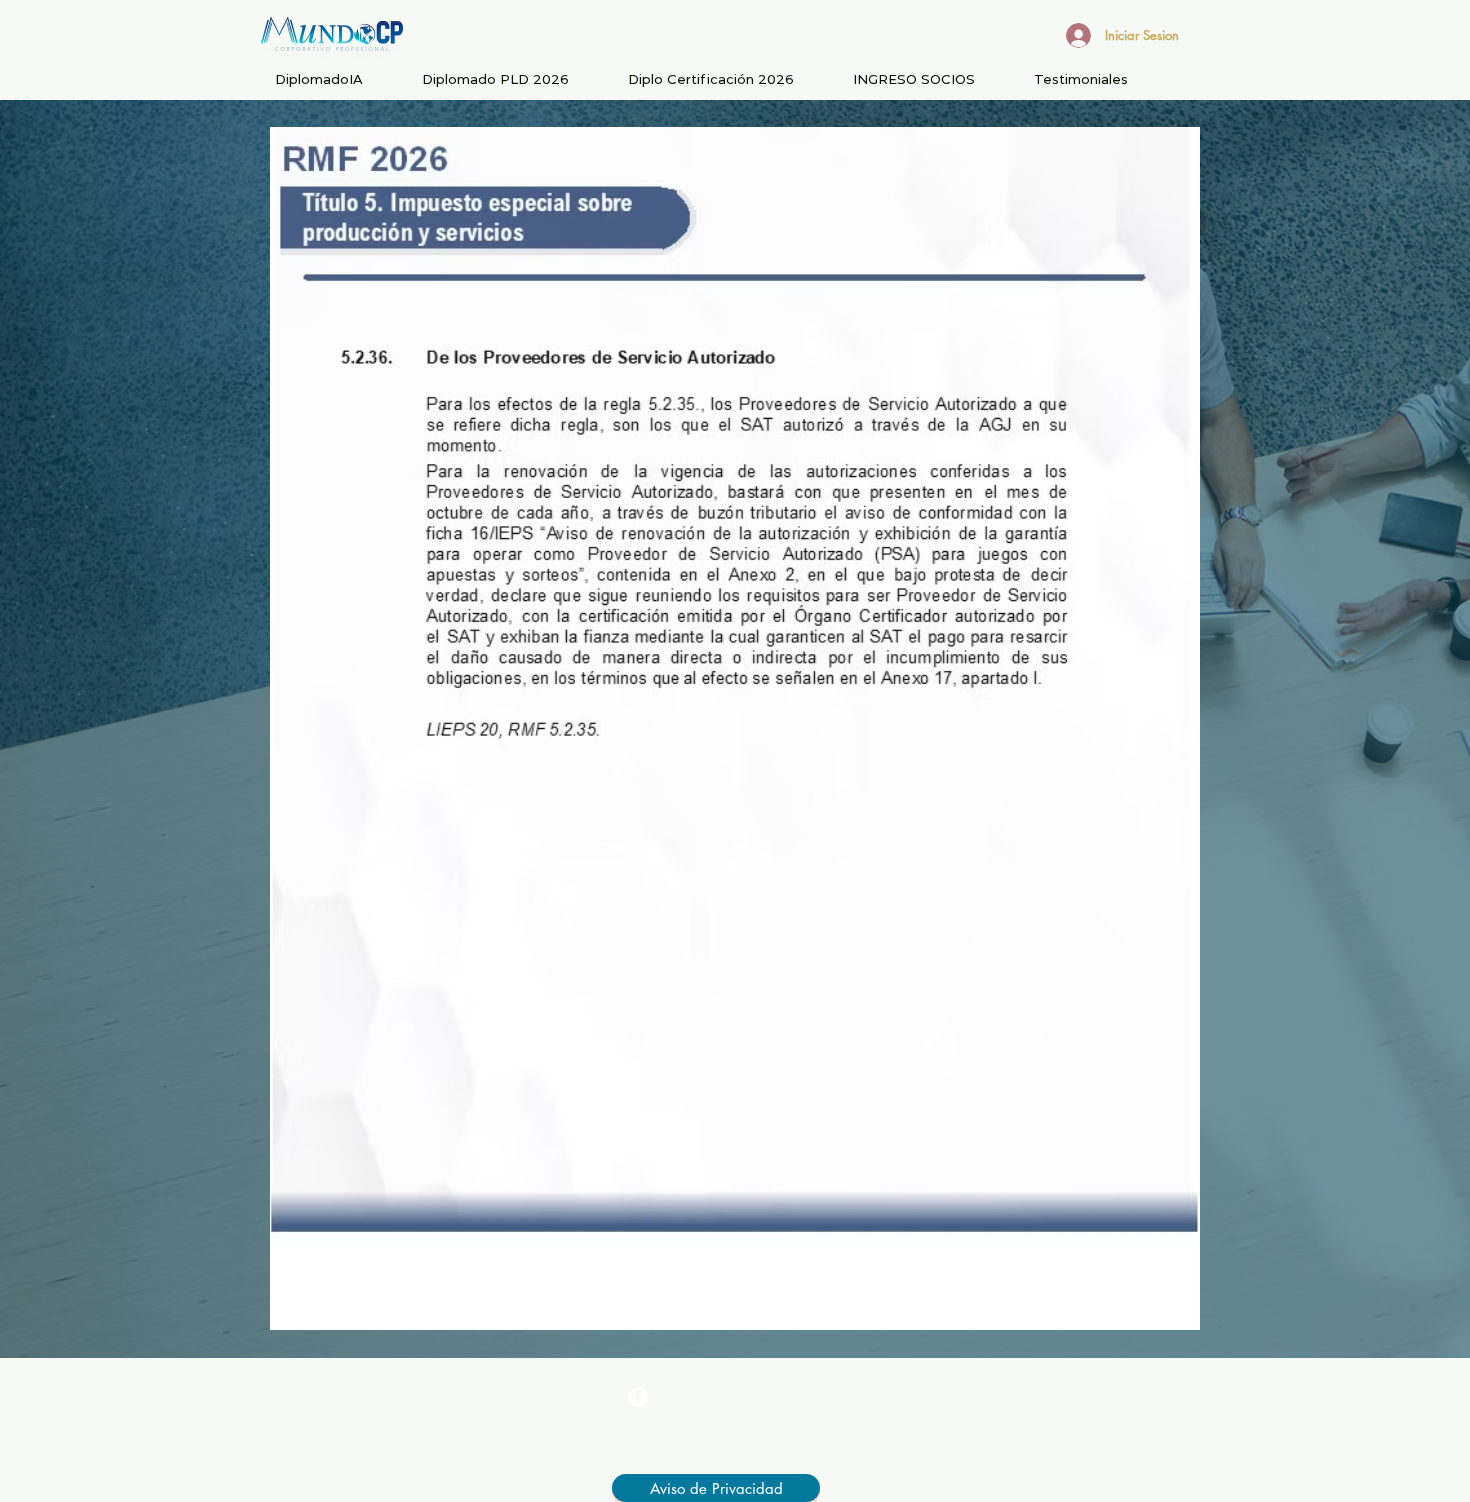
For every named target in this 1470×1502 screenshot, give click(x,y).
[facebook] (638, 1397)
